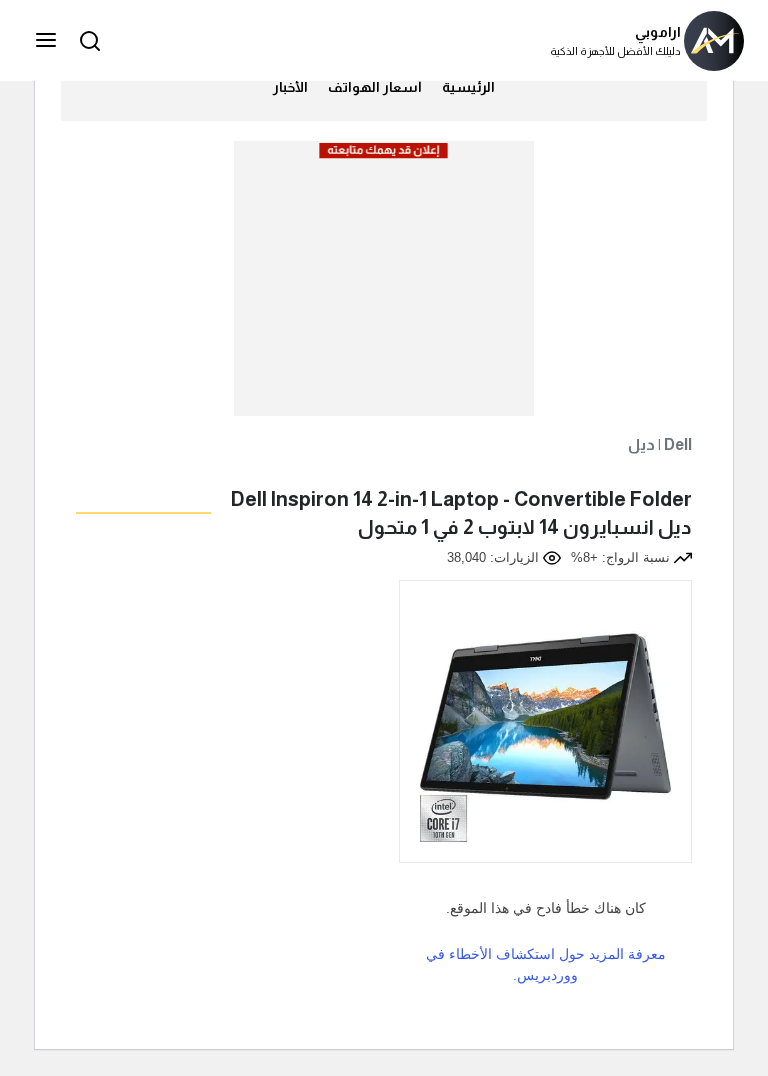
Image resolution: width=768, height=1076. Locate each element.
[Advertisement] (383, 287)
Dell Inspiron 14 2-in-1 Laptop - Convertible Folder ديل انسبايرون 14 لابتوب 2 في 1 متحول (461, 513)
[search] (87, 40)
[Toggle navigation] (48, 41)
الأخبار (290, 87)
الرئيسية (468, 87)
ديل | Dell (660, 444)
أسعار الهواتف (375, 87)
